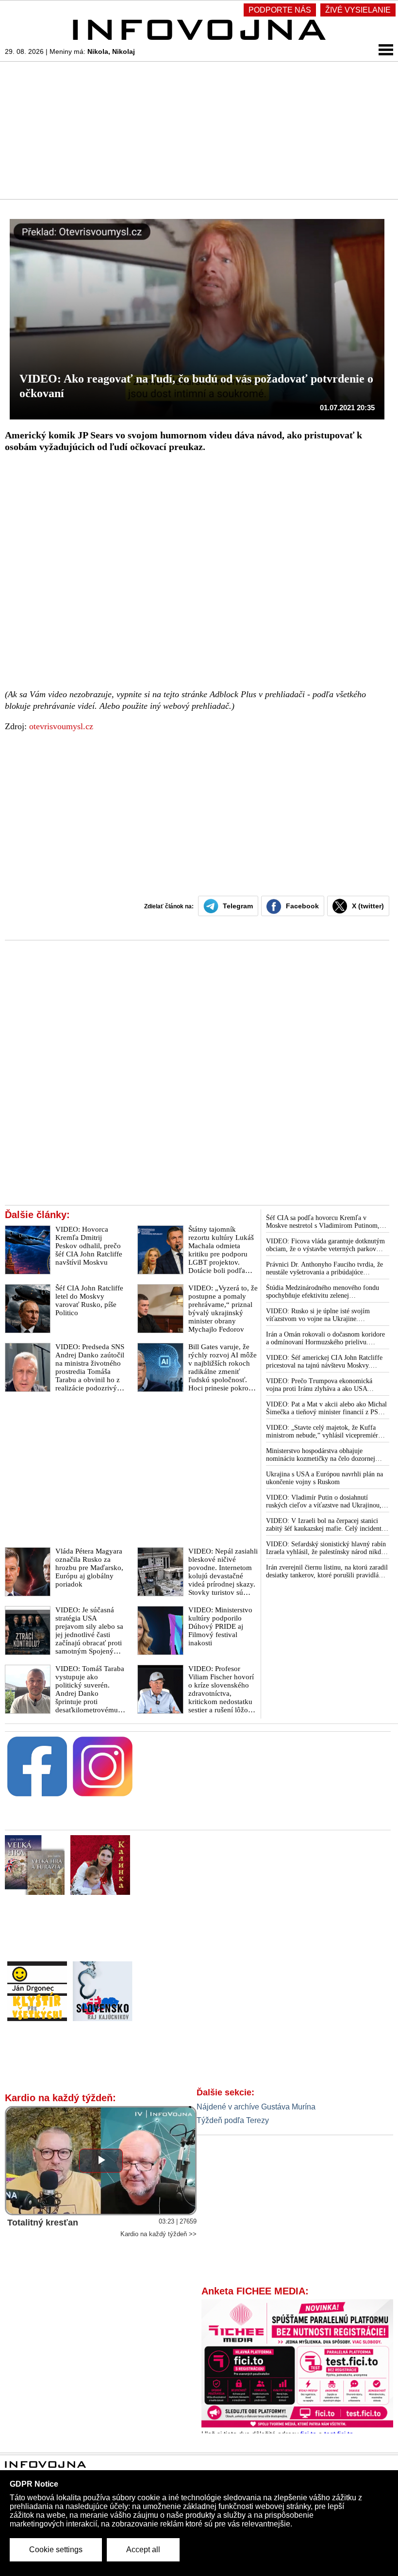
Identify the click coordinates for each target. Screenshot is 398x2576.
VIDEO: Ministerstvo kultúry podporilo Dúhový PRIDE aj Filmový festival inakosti (220, 1626)
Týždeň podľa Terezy (233, 2120)
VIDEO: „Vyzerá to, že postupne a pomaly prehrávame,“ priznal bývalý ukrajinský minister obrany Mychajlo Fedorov (223, 1309)
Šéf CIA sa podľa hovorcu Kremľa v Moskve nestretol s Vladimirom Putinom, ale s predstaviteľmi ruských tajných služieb (326, 1222)
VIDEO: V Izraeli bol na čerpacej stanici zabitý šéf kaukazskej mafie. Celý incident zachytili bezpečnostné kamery (324, 1525)
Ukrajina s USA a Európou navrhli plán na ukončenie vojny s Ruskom (324, 1478)
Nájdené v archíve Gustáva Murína (256, 2107)
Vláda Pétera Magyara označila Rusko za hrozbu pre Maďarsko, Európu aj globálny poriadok (89, 1568)
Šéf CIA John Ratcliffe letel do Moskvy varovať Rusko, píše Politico (89, 1300)
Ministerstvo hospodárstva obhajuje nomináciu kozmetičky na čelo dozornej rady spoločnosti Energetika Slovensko (321, 1455)
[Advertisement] (199, 130)
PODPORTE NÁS (280, 10)
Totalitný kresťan (43, 2223)
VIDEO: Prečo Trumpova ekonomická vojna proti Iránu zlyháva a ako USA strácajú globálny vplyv (319, 1385)
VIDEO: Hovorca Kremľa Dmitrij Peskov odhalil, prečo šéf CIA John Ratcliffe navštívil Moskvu (89, 1246)
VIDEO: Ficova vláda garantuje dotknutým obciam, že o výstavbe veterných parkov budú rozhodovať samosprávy (325, 1245)
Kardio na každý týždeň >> (158, 2234)
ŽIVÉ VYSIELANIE (358, 10)
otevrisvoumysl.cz (61, 726)
